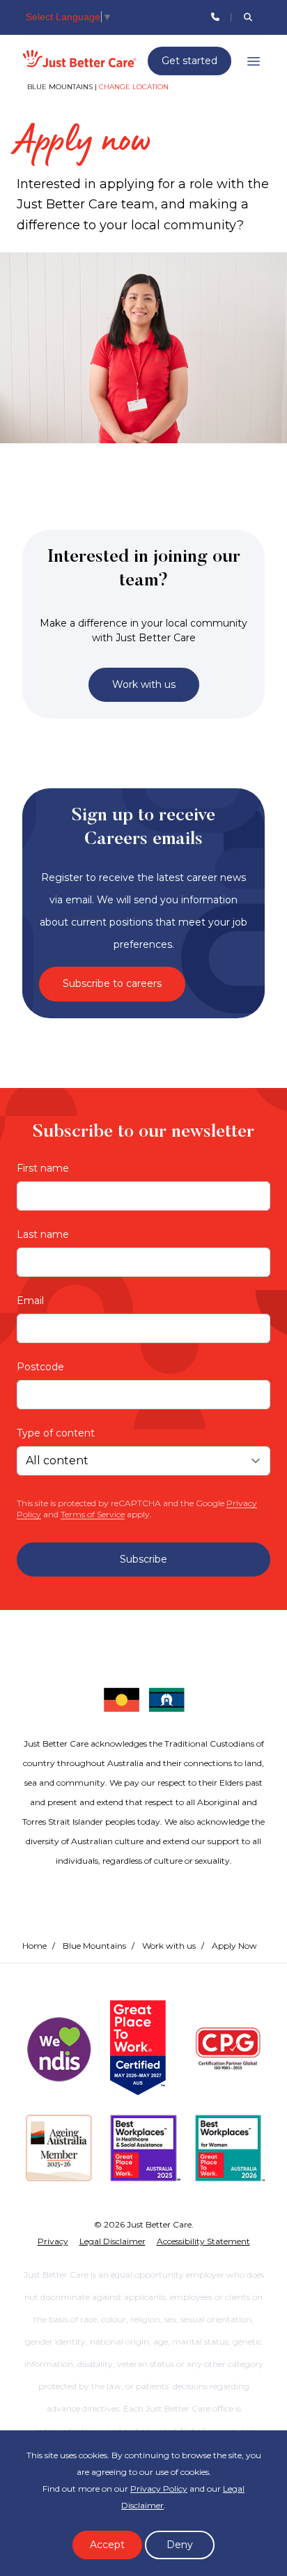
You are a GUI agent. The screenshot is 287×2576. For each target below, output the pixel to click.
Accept (107, 2545)
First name (43, 1168)
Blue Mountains (94, 1946)
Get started (189, 61)
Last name (43, 1234)
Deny (180, 2545)
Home (34, 1946)
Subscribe (143, 1559)
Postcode (40, 1367)
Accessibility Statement (203, 2241)
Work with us (144, 684)
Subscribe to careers (112, 983)
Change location (134, 87)
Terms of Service (93, 1514)
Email (30, 1301)
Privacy (53, 2241)
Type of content (56, 1433)
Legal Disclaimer (113, 2241)
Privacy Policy (159, 2489)
